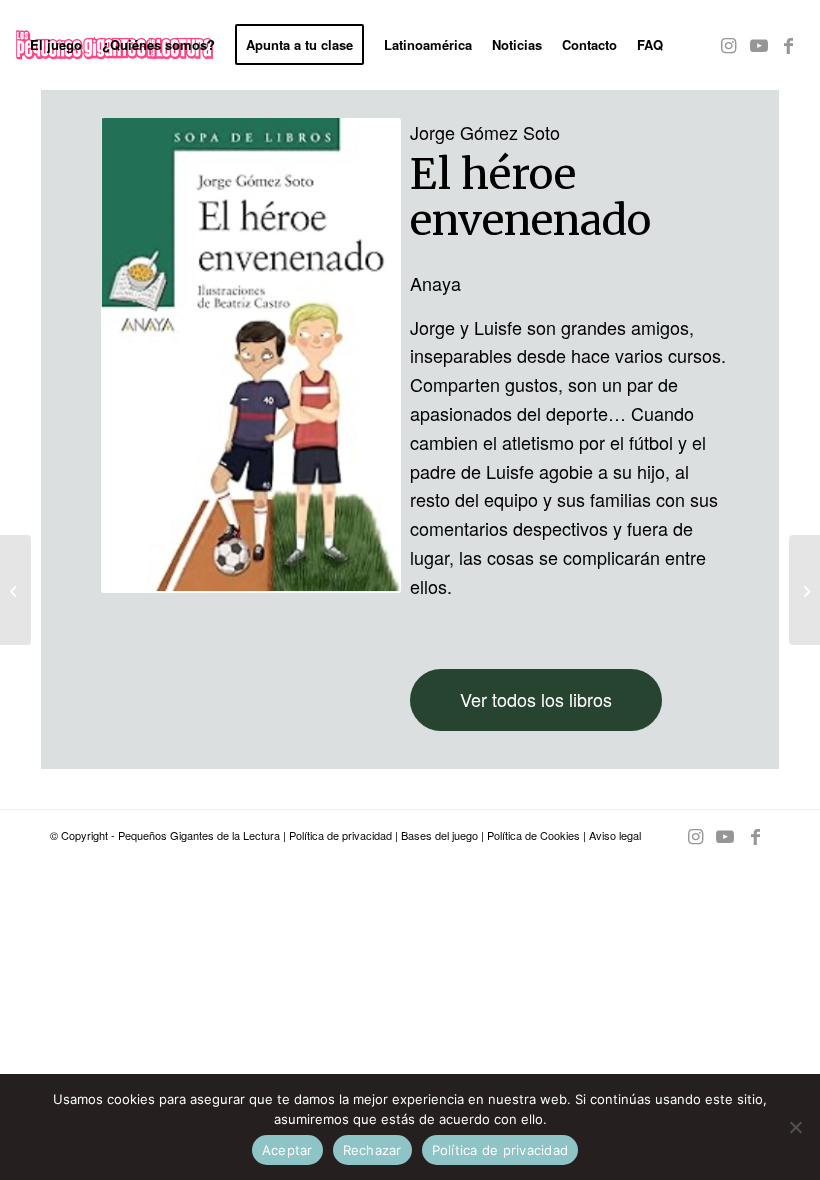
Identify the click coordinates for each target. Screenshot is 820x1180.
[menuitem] (56, 45)
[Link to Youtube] (759, 44)
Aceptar (287, 1150)
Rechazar (372, 1150)
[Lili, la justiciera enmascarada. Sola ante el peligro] (15, 590)
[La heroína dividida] (804, 590)
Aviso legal (615, 835)
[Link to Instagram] (729, 44)
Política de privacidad (340, 835)
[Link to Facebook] (789, 44)
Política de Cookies (533, 835)
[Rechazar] (795, 1127)
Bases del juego (439, 835)
